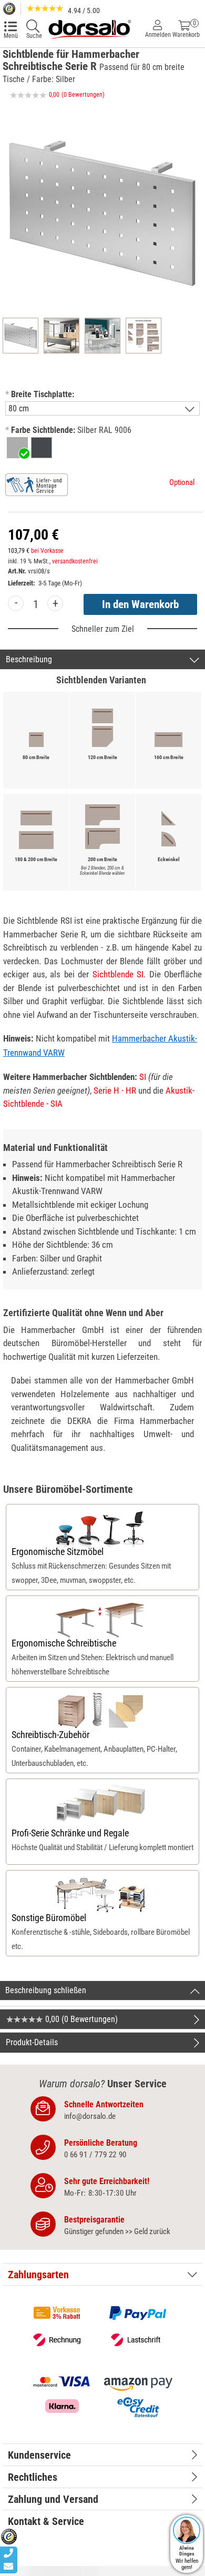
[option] (17, 448)
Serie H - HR (115, 1090)
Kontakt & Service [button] (46, 2521)
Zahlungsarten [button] (38, 2275)
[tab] (102, 2275)
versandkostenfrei (75, 561)
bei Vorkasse (47, 551)
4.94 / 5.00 (83, 11)
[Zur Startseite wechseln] (89, 28)
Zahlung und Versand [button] (53, 2499)
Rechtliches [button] (33, 2477)
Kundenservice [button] (39, 2455)
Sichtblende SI (118, 974)
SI (143, 1077)
